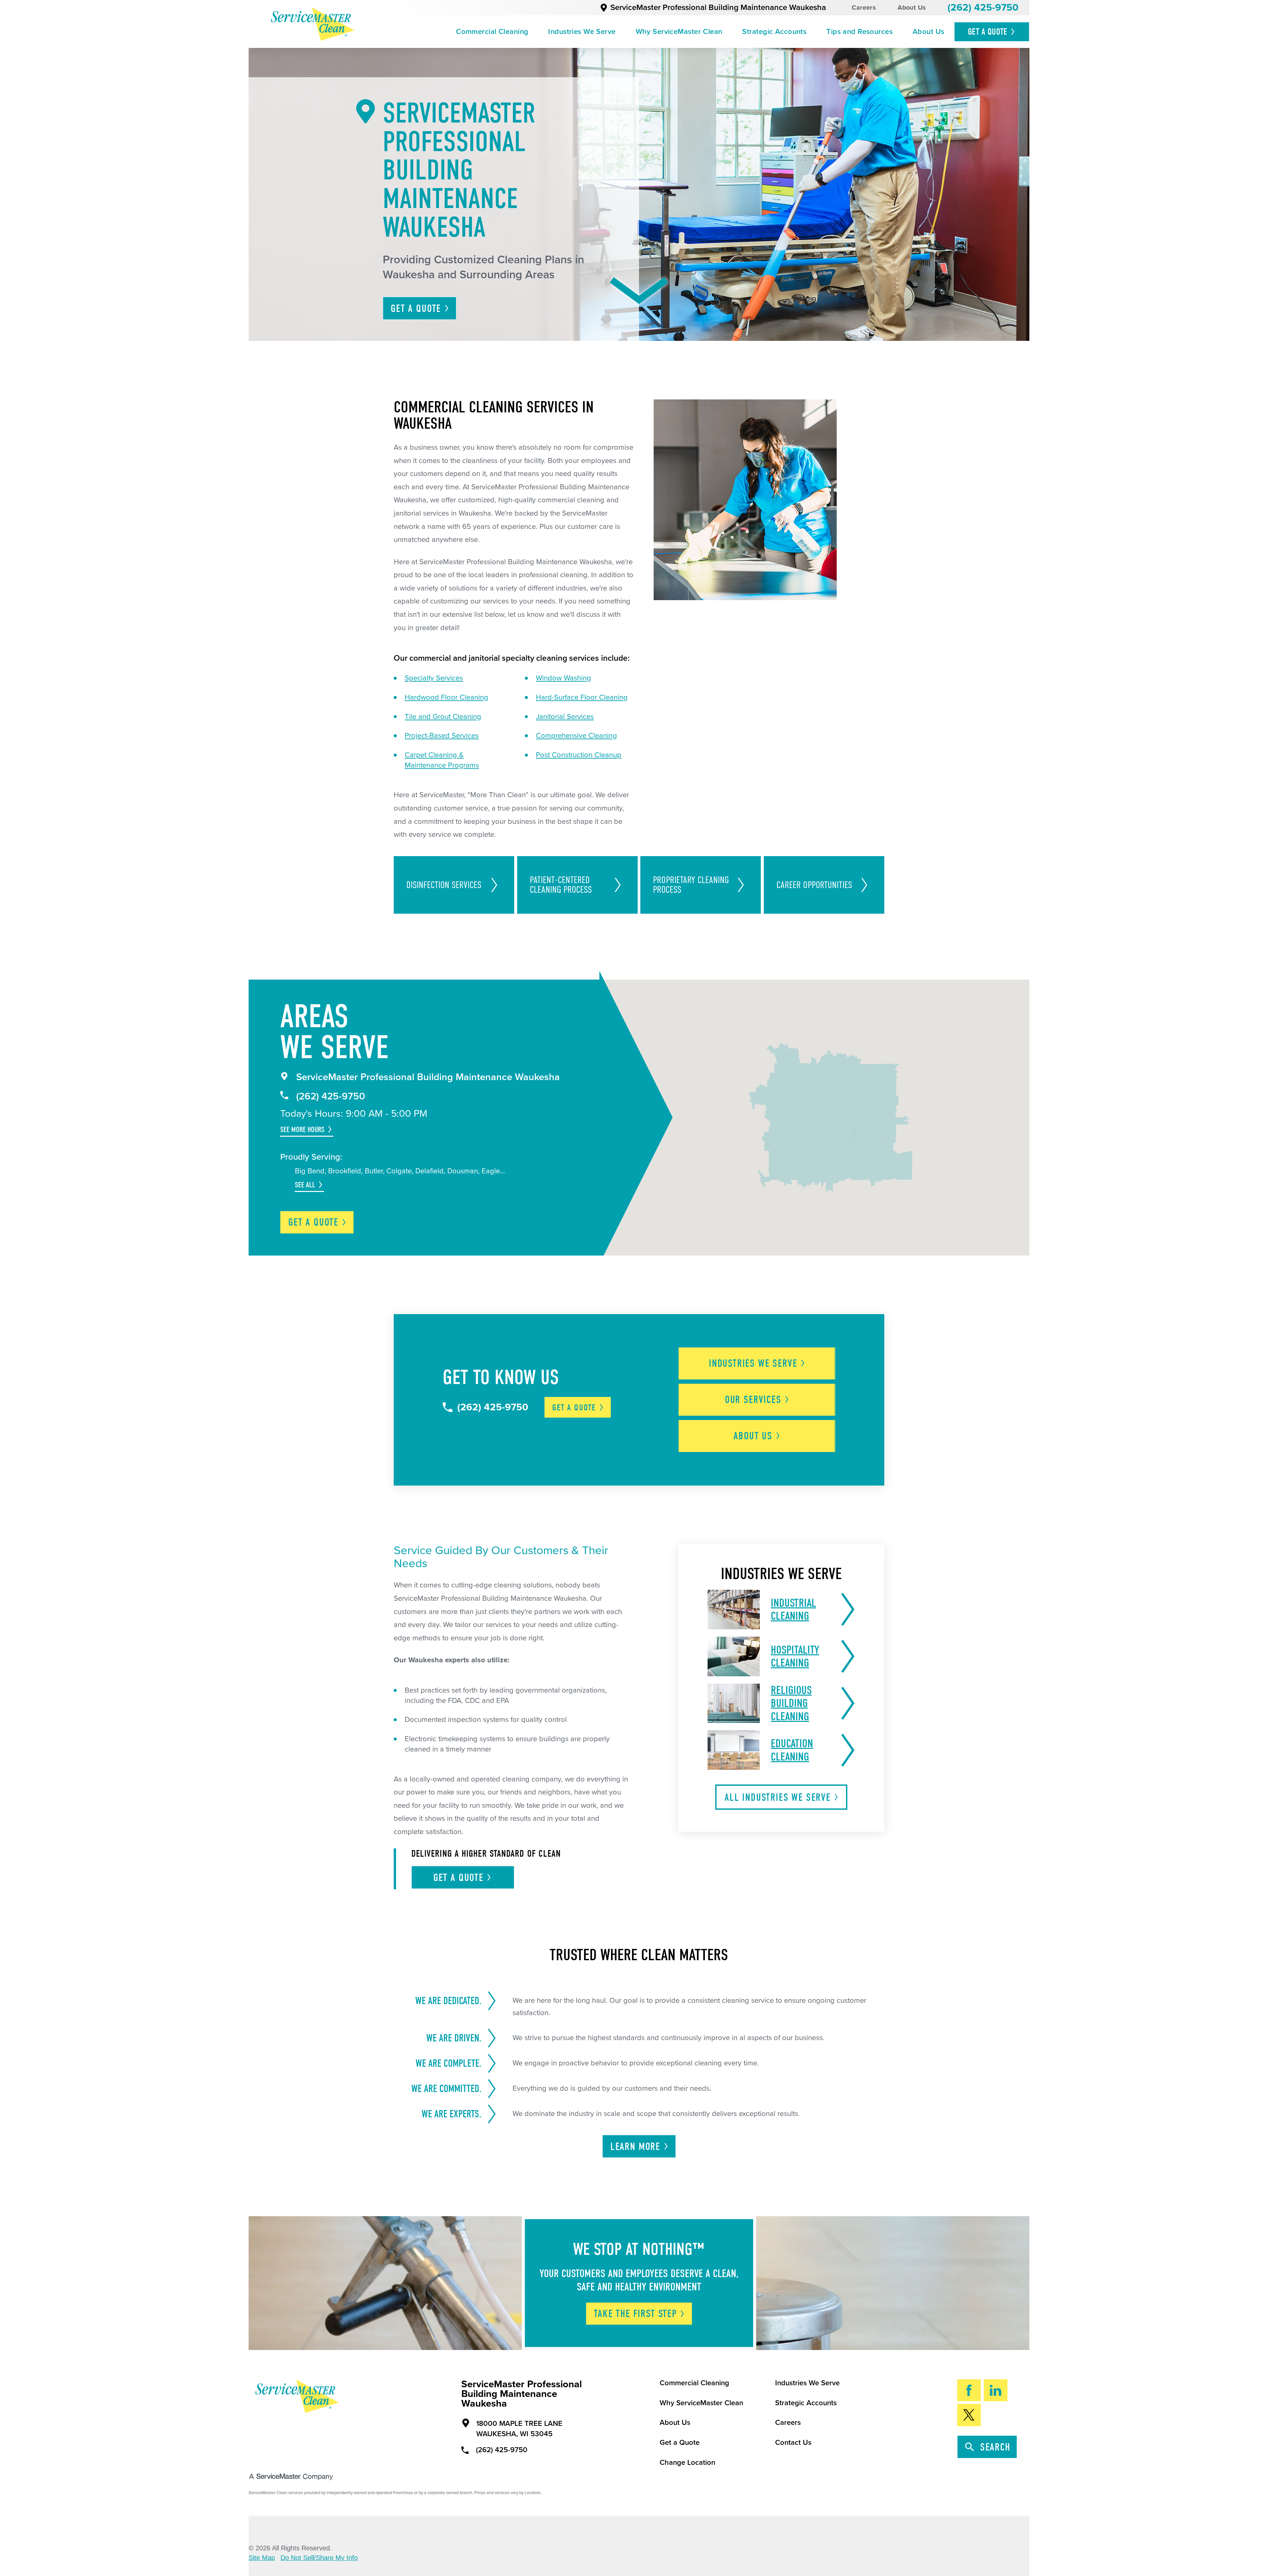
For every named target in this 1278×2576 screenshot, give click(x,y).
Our (753, 1400)
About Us (912, 8)
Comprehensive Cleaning (576, 736)
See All (305, 1185)
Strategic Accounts (774, 32)
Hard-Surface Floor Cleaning (582, 697)
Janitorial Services (565, 717)
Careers (864, 8)
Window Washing (563, 678)
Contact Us (793, 2443)
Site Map (262, 2558)
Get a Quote (680, 2443)
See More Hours (302, 1130)
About (753, 1436)
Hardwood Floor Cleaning (446, 697)
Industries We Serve (582, 32)
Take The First (635, 2314)
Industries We (753, 1363)
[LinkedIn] (996, 2390)
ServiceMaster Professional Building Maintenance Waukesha (718, 7)
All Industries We (778, 1797)
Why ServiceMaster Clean (679, 32)
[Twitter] (969, 2415)
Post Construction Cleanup (579, 755)
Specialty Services (434, 678)
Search (995, 2447)
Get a (313, 1222)
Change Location (687, 2462)
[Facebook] (969, 2390)
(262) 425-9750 (983, 7)
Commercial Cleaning (492, 32)
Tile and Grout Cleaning (443, 717)
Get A (988, 32)
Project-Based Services (442, 736)
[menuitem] (492, 32)
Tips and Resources (859, 32)
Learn (635, 2147)
